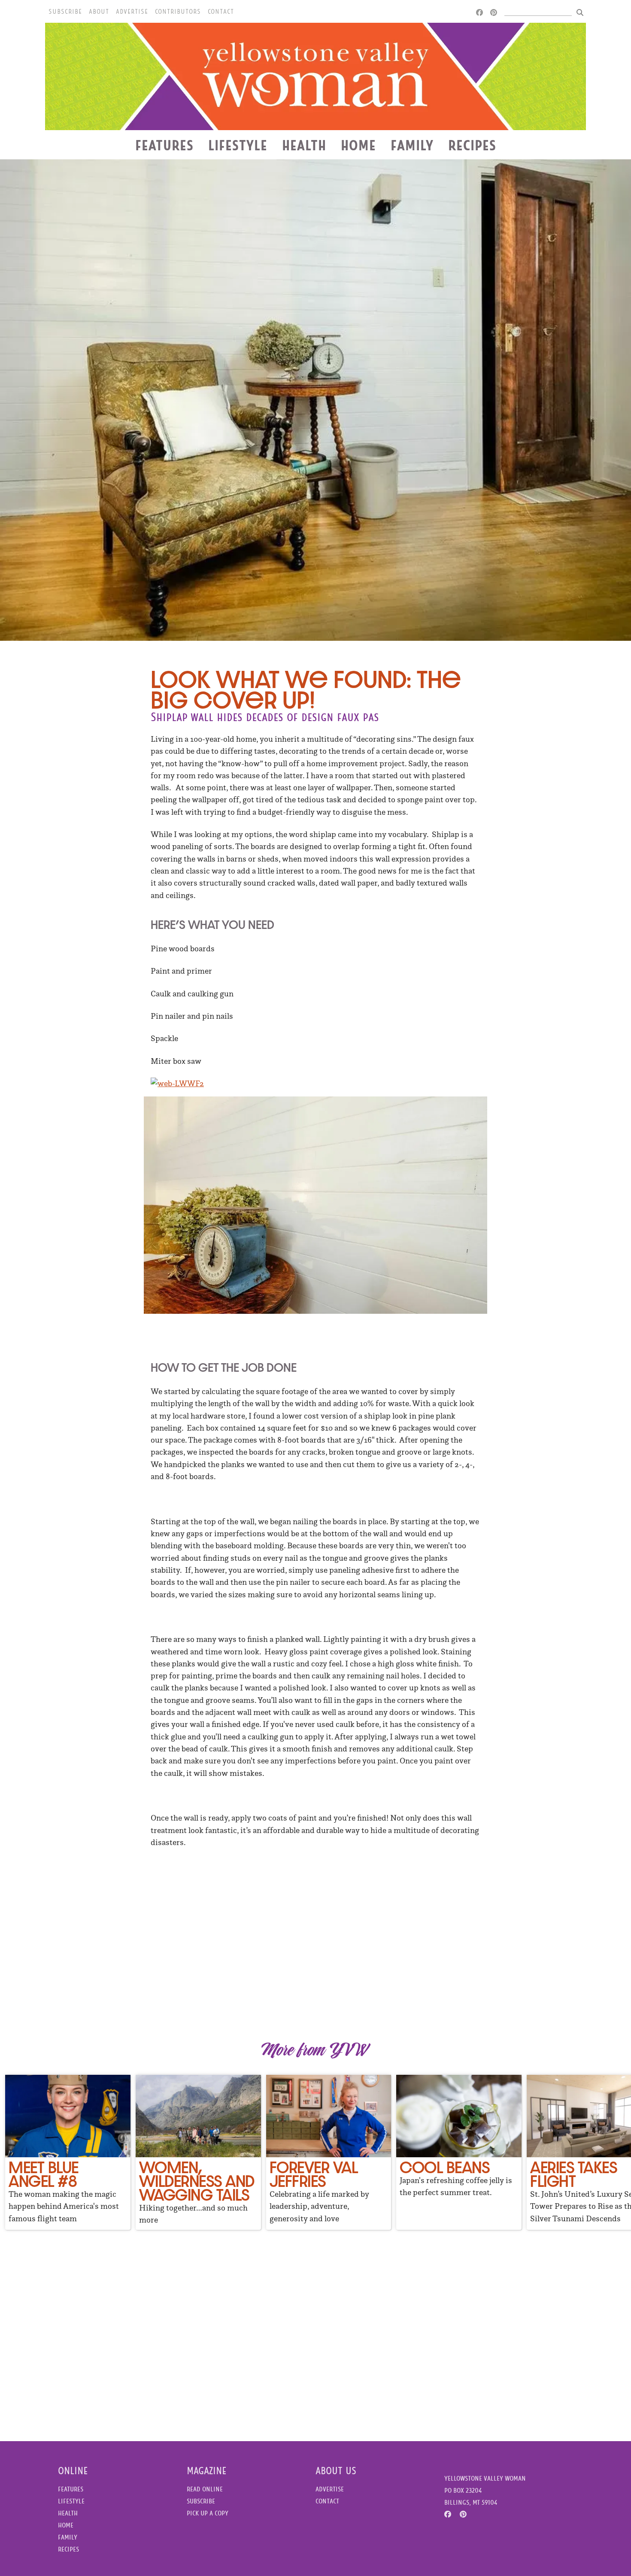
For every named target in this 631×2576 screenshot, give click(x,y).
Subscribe (65, 12)
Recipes (472, 145)
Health (304, 145)
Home (358, 145)
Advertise (132, 12)
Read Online (205, 2489)
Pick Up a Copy (208, 2513)
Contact (221, 12)
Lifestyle (238, 145)
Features (164, 145)
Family (412, 145)
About (99, 12)
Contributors (178, 12)
